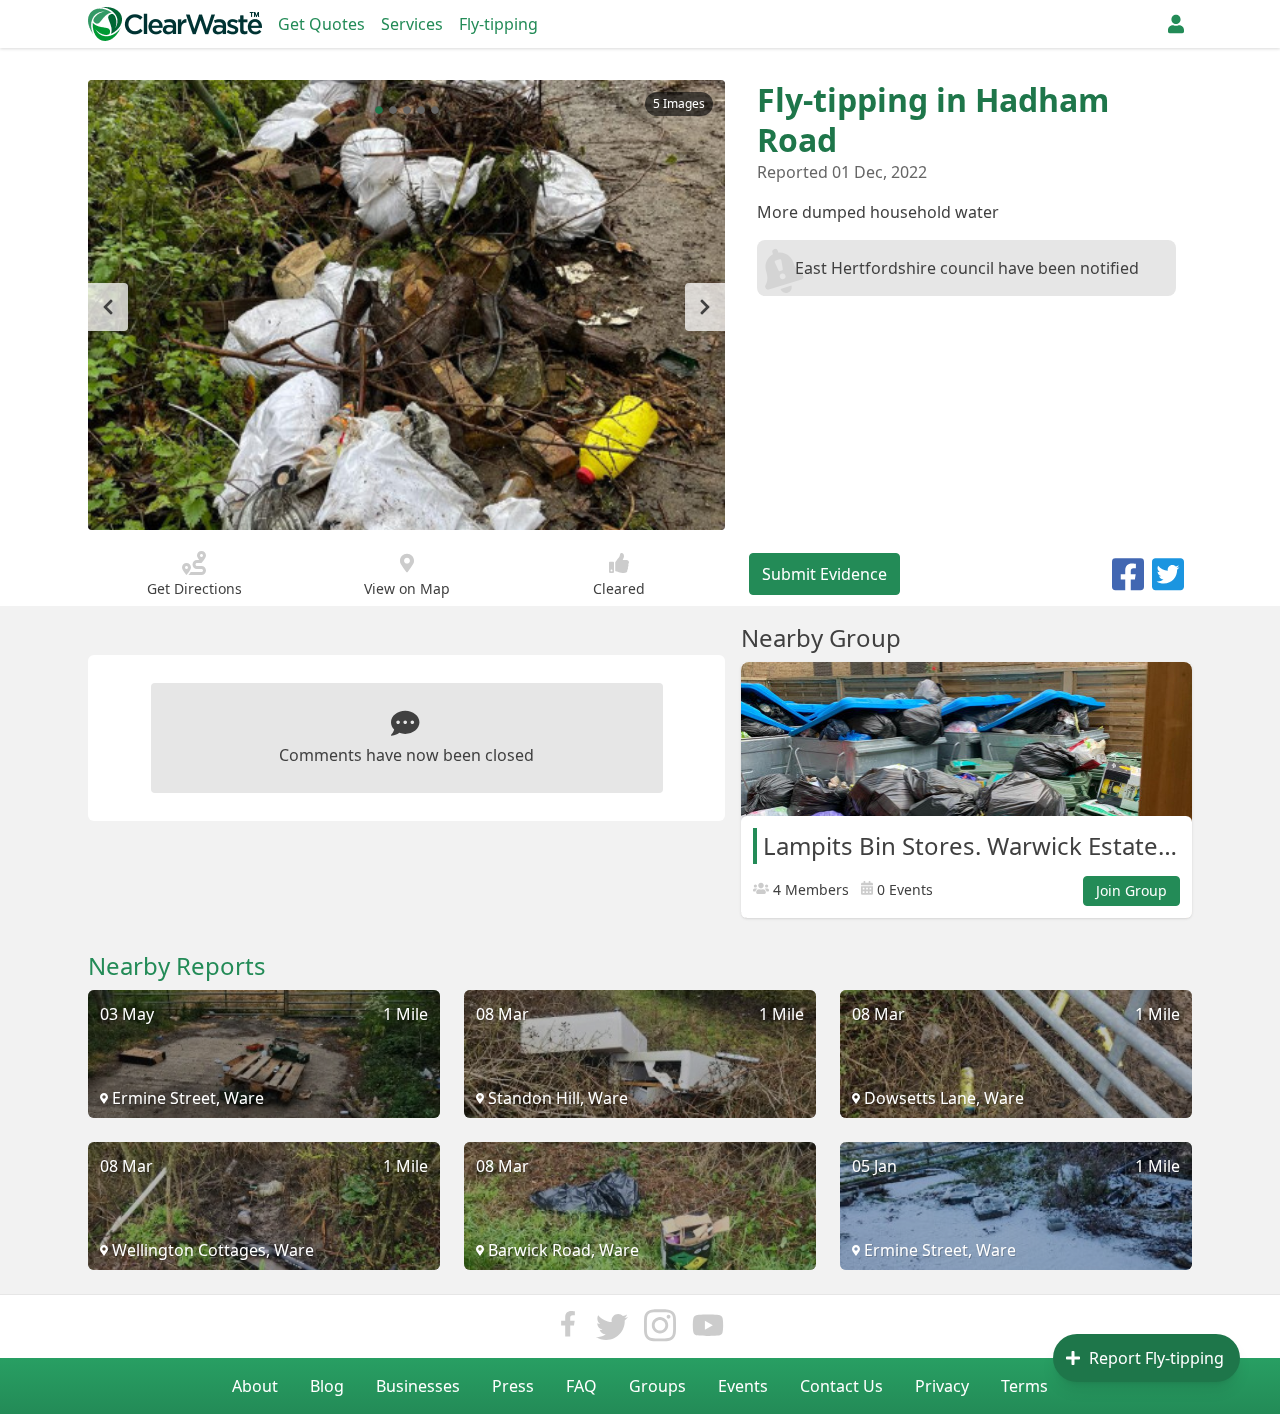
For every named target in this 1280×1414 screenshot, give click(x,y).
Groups (657, 1386)
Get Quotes (321, 24)
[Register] (1176, 24)
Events (743, 1386)
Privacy (942, 1386)
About (255, 1386)
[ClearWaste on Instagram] (660, 1330)
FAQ (581, 1386)
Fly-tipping (498, 24)
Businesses (418, 1386)
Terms (1024, 1386)
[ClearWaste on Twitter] (612, 1330)
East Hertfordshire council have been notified (967, 268)
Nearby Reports (177, 966)
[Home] (175, 24)
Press (513, 1386)
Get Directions (194, 588)
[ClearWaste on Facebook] (568, 1330)
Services (412, 24)
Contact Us (841, 1386)
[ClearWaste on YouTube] (708, 1330)
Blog (327, 1386)
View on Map (407, 588)
